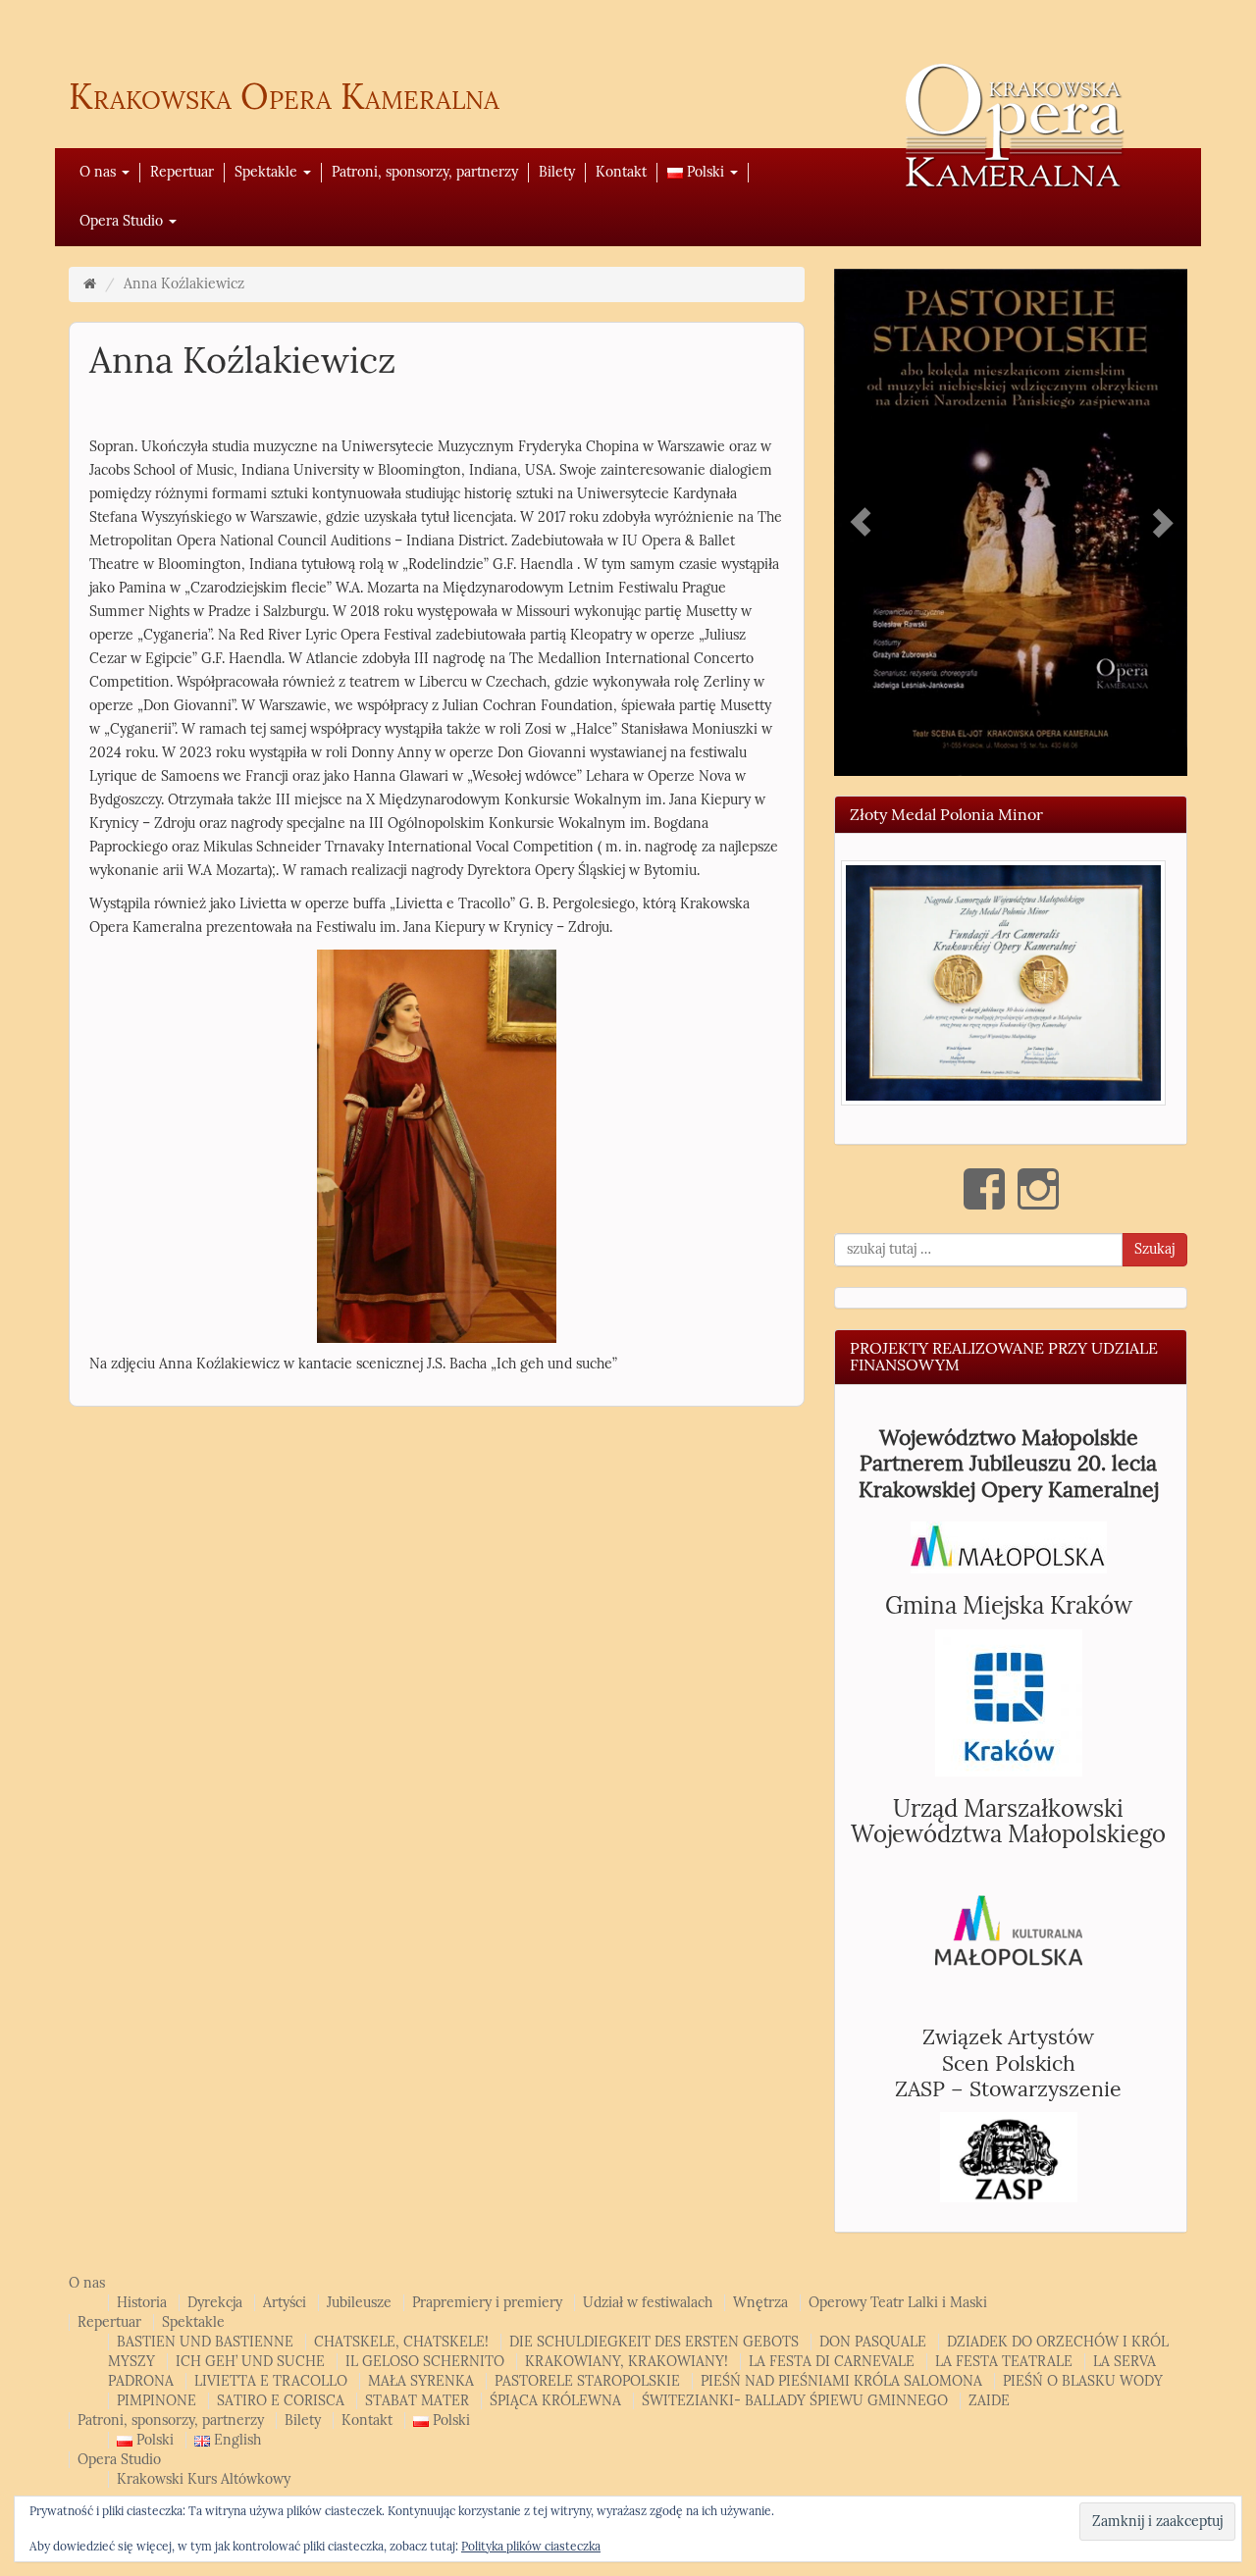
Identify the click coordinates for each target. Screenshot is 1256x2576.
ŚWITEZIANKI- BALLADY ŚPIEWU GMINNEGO (795, 2401)
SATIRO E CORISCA (281, 2401)
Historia (142, 2303)
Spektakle (268, 172)
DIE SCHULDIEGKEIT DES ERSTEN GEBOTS (654, 2342)
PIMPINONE (157, 2401)
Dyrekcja (215, 2303)
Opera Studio (123, 221)
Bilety (557, 172)
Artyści (285, 2303)
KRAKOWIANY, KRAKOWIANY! (627, 2362)
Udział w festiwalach (648, 2303)
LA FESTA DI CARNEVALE (832, 2362)
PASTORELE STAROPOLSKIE (587, 2381)
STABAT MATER (417, 2401)
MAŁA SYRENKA (421, 2381)
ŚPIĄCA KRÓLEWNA (555, 2401)
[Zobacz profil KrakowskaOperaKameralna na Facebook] (984, 1189)
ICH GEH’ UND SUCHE (250, 2362)
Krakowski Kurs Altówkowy (204, 2479)
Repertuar (182, 172)
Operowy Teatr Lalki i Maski (898, 2303)
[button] (1003, 982)
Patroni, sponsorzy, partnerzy (425, 172)
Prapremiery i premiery (487, 2303)
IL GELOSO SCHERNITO (425, 2362)
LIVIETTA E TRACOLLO (271, 2381)
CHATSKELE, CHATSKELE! (401, 2342)
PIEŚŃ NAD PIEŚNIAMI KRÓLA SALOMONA (841, 2381)
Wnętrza (760, 2303)
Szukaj (1154, 1249)
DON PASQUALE (873, 2342)
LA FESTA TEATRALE (1004, 2362)
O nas (100, 172)
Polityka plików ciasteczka (531, 2547)
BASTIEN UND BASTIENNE (205, 2342)
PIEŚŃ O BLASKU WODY (1083, 2381)
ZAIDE (989, 2401)
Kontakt (621, 172)
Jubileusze (359, 2303)
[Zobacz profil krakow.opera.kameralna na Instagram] (1038, 1189)
